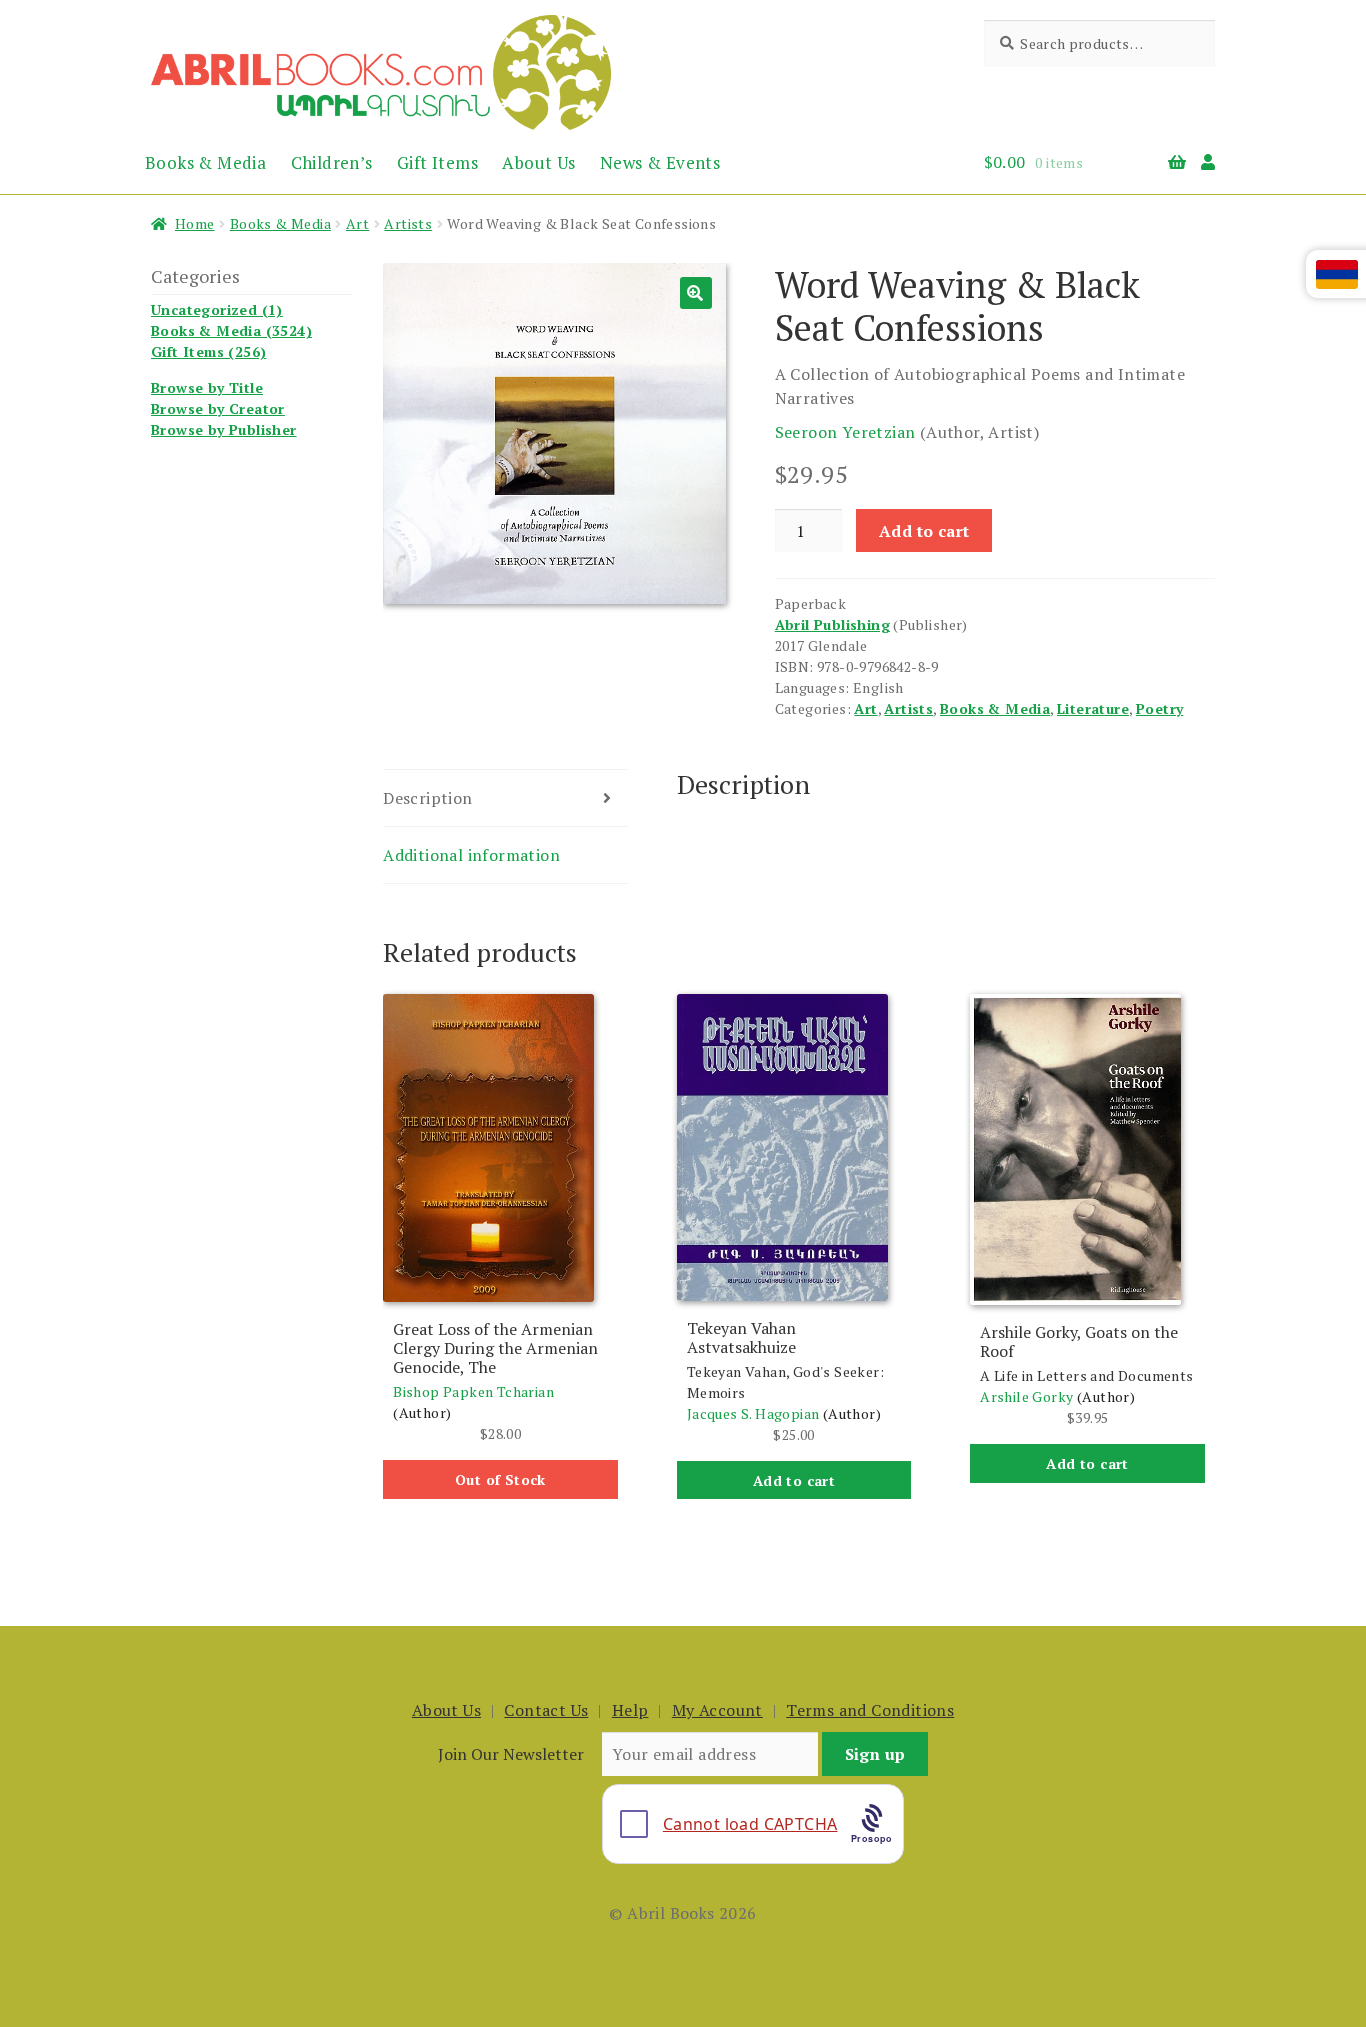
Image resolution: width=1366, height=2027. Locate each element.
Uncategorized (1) (217, 309)
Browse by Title (207, 387)
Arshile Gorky (1026, 1396)
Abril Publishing (832, 624)
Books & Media (205, 162)
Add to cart (924, 531)
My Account (717, 1710)
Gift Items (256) (208, 351)
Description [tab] (427, 798)
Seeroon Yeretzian (845, 432)
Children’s (332, 162)
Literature (1093, 708)
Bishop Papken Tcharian (473, 1391)
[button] (696, 293)
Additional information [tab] (471, 855)
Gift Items (437, 162)
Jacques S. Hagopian (753, 1413)
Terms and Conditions (870, 1710)
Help (630, 1710)
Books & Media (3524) (231, 330)
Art (357, 223)
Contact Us (546, 1710)
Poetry (1159, 708)
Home (195, 223)
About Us (538, 162)
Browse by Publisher (224, 429)
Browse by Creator (218, 408)
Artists (408, 223)
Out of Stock (500, 1479)
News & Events (660, 162)
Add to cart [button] (794, 1480)
